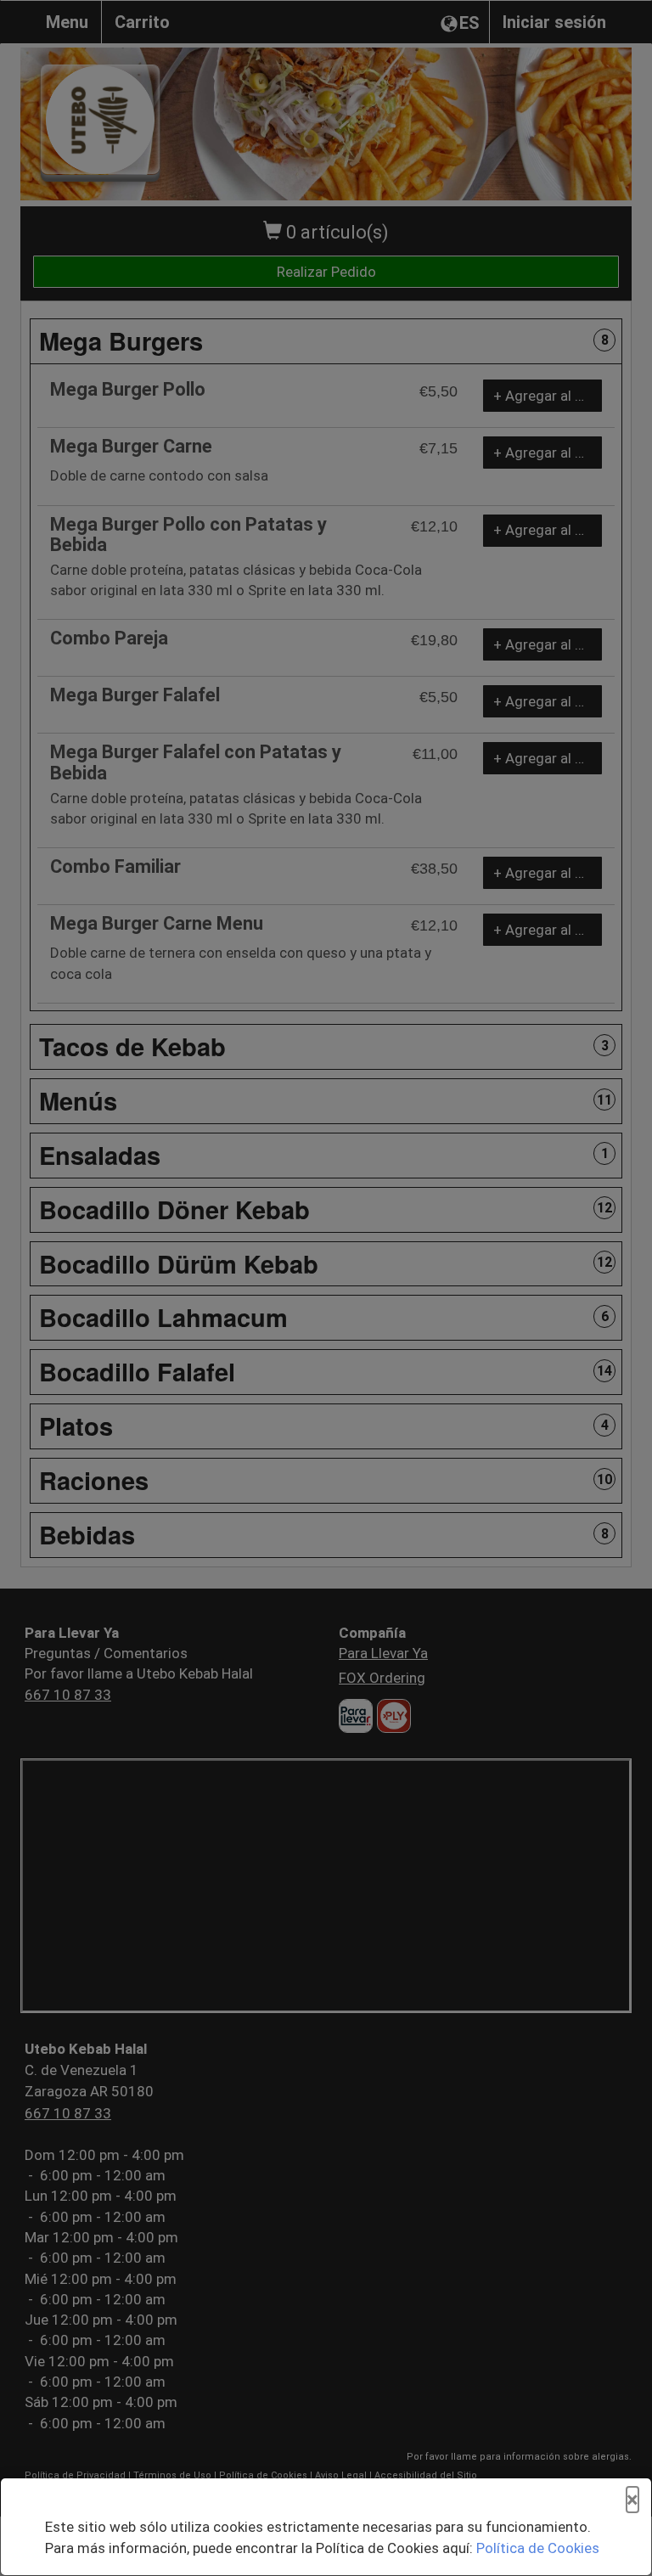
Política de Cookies (538, 2548)
